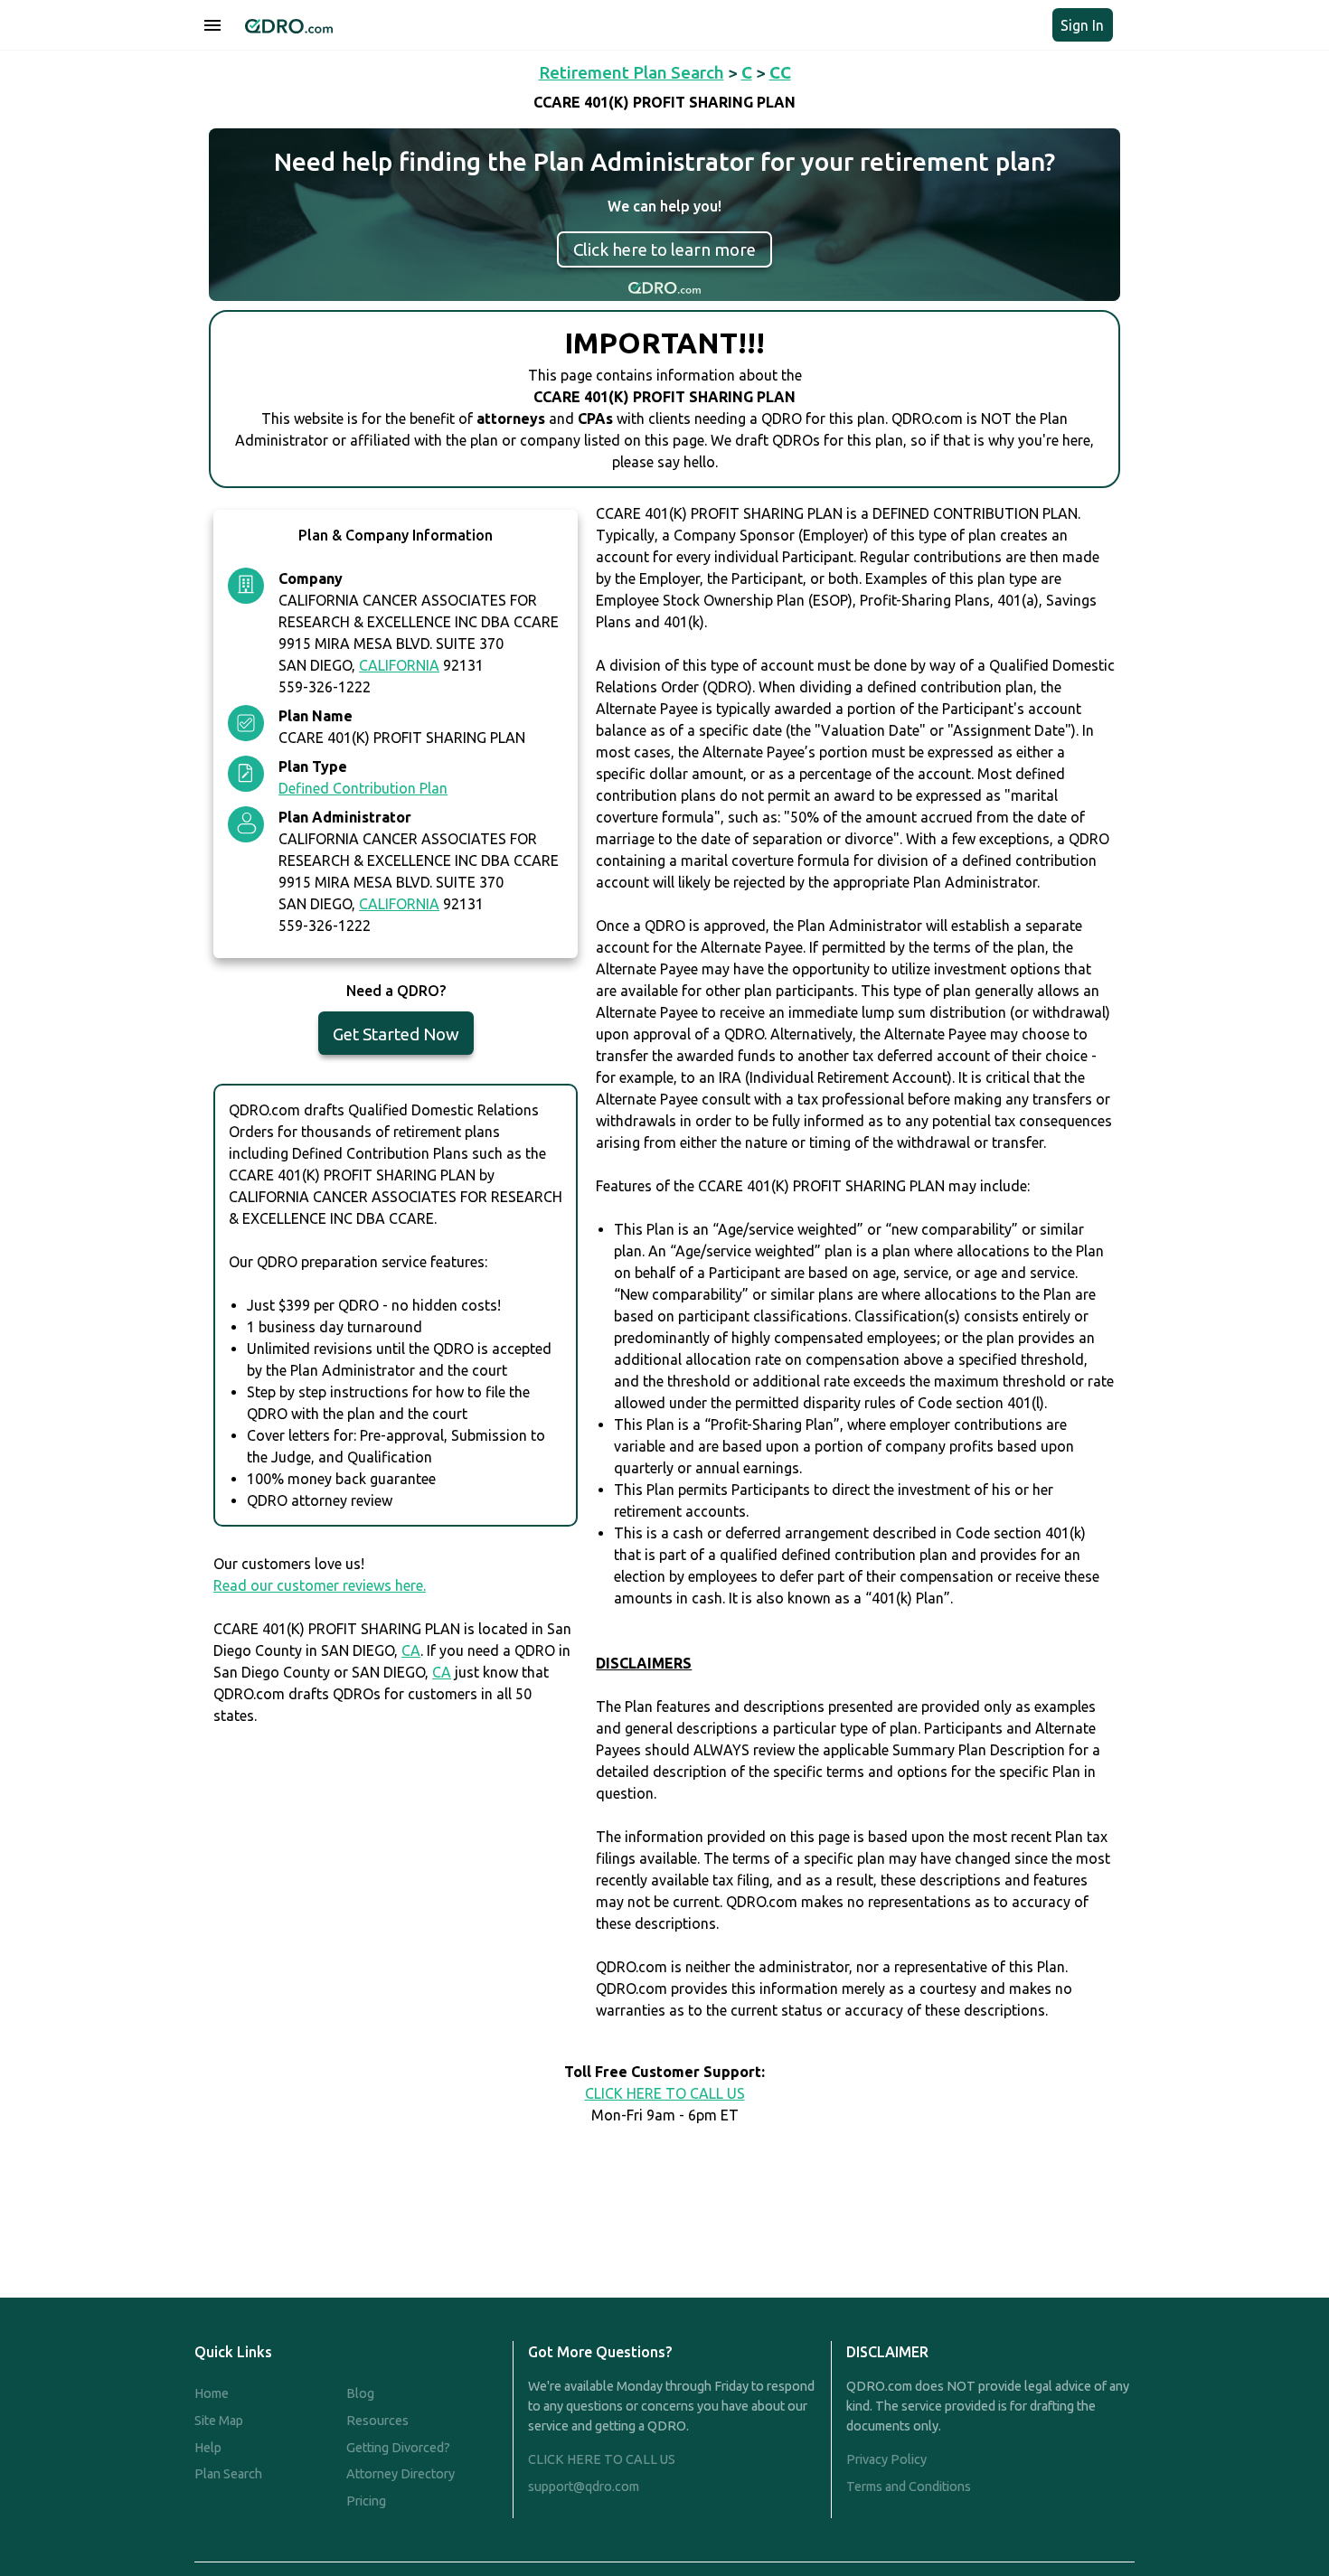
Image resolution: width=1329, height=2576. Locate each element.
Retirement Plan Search (632, 72)
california (399, 665)
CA (411, 1650)
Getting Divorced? (398, 2448)
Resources (377, 2421)
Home (212, 2393)
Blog (360, 2393)
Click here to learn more (664, 249)
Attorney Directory (401, 2474)
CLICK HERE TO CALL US (665, 2093)
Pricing (366, 2501)
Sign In (1082, 25)
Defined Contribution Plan (363, 788)
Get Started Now (396, 1034)
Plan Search (228, 2474)
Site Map (219, 2421)
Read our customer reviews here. (320, 1585)
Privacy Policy (886, 2459)
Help (208, 2448)
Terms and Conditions (909, 2487)
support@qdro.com (584, 2487)
